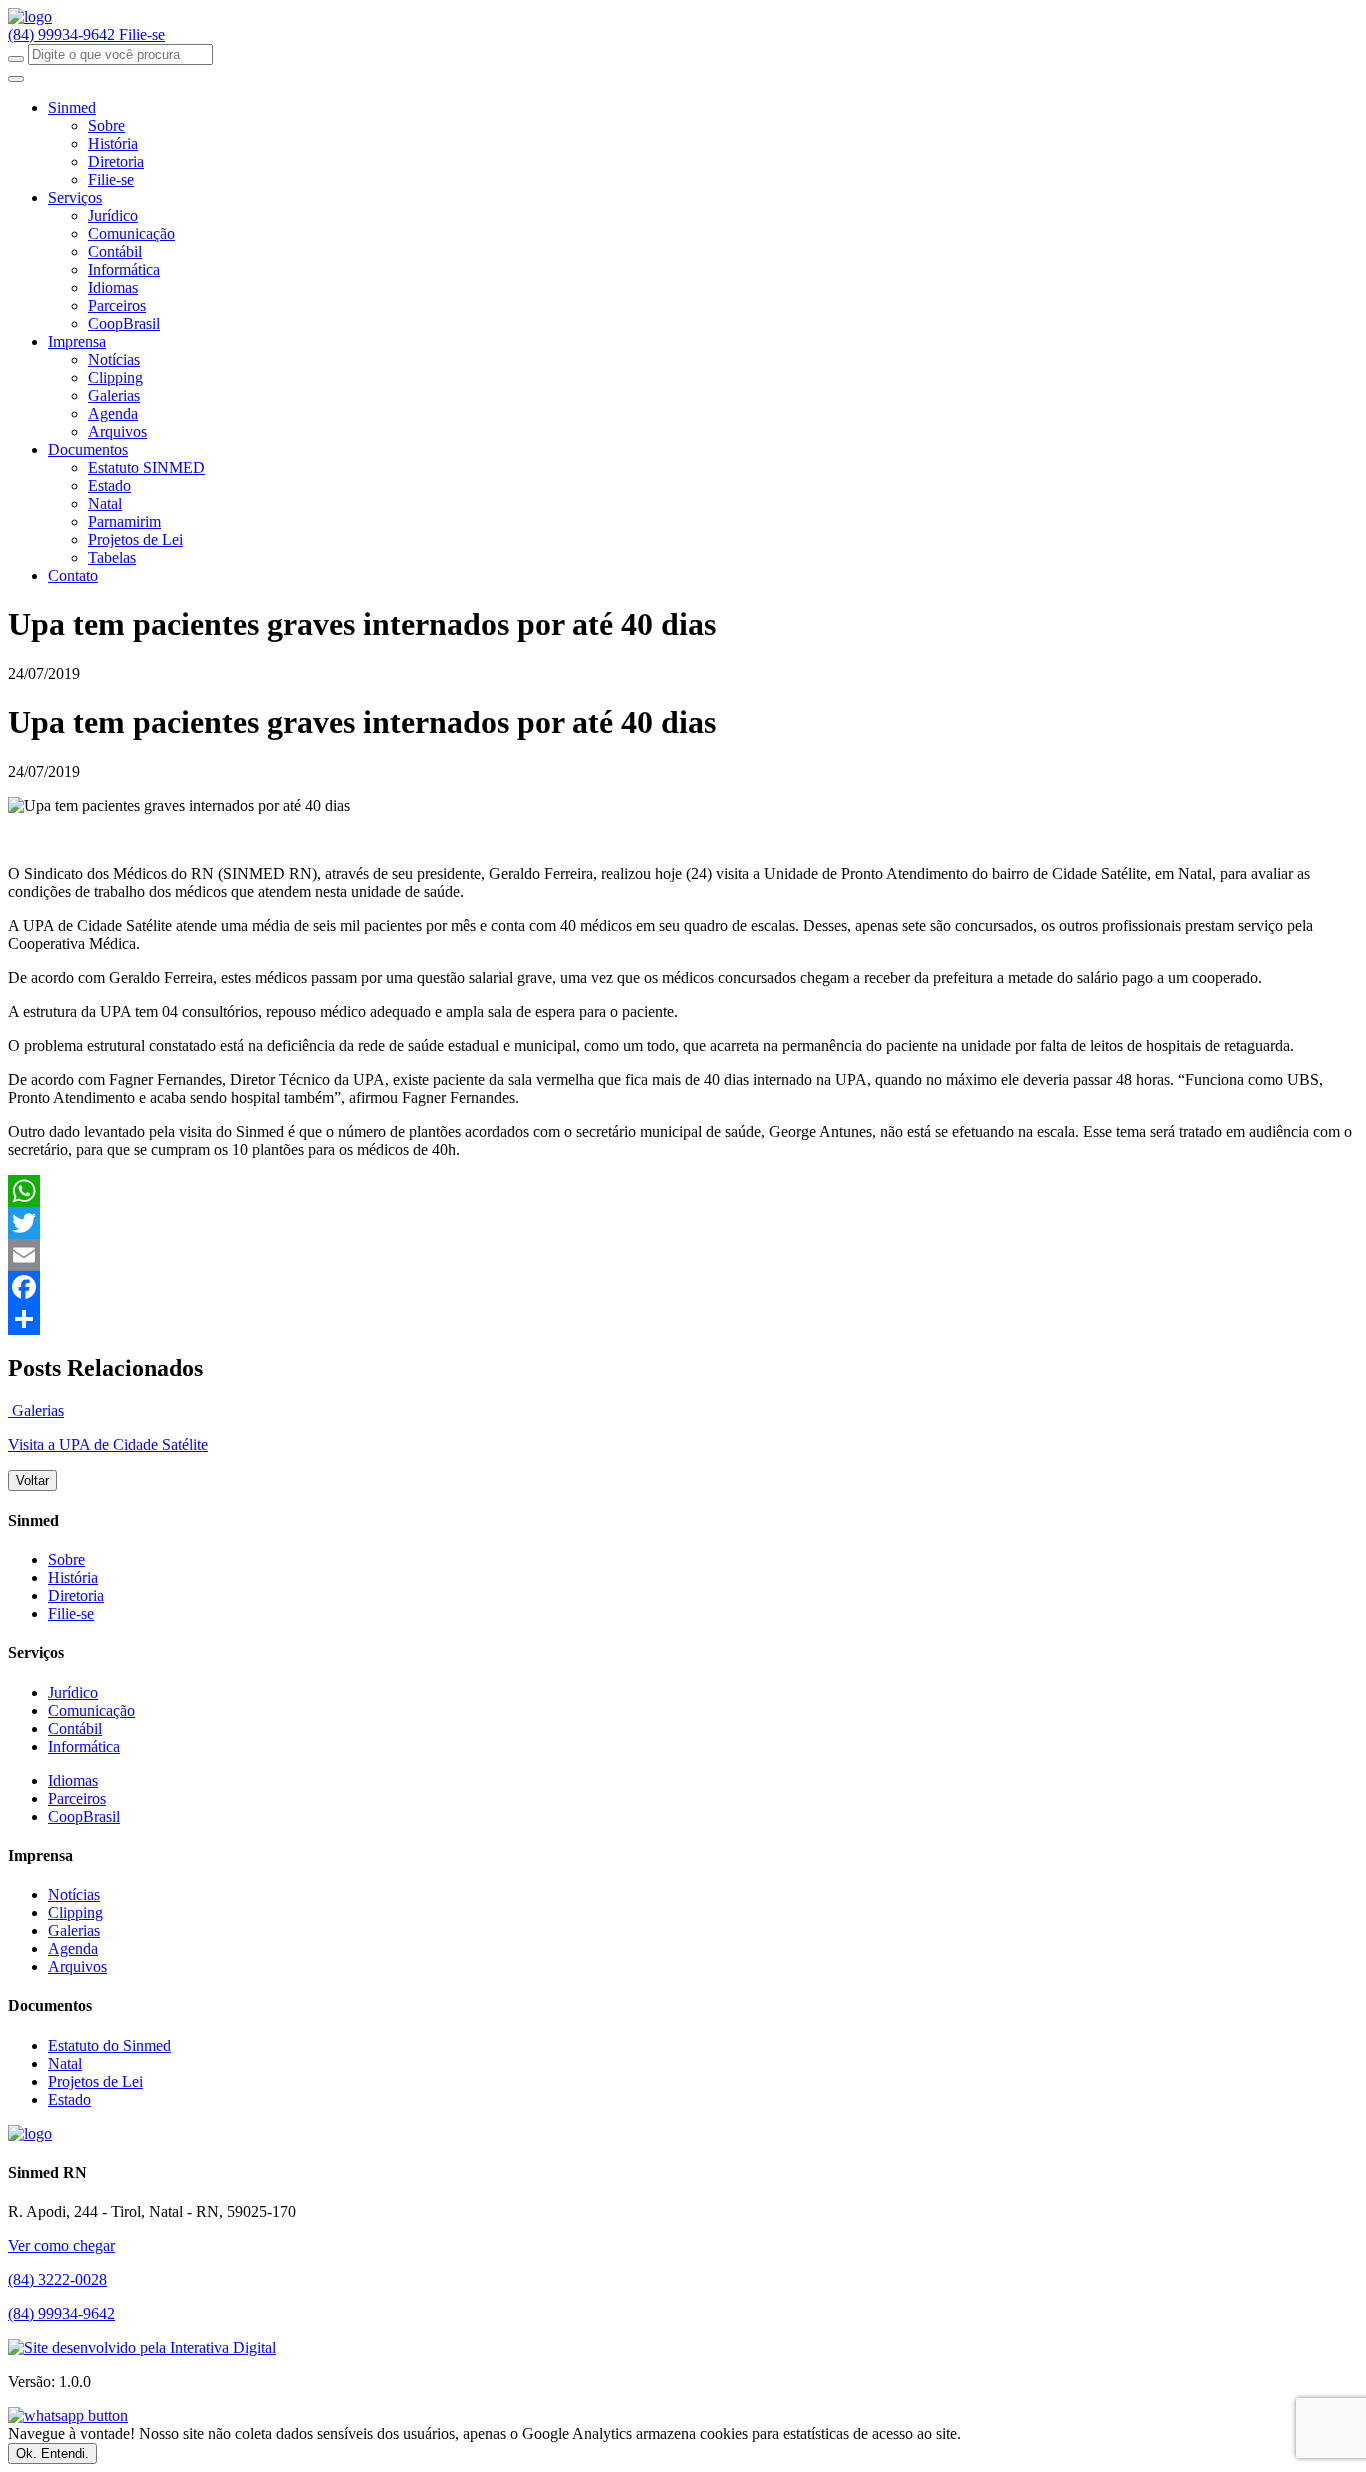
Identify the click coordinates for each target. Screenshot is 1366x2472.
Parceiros (117, 305)
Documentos (88, 449)
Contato (73, 575)
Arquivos (117, 431)
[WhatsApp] (683, 1191)
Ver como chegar (61, 2245)
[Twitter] (683, 1223)
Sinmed (72, 107)
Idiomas (113, 287)
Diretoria (116, 161)
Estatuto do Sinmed (109, 2045)
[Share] (683, 1319)
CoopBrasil (124, 323)
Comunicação (131, 233)
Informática (124, 269)
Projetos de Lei (135, 539)
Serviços (75, 197)
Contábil (115, 251)
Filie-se (142, 34)
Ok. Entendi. (52, 2453)
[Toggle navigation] (16, 79)
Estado (109, 485)
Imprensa (77, 341)
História (113, 143)
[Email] (683, 1255)
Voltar (32, 1480)
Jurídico (113, 215)
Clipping (115, 377)
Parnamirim (124, 521)
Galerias (114, 395)
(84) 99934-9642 (63, 34)
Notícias (114, 359)
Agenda (113, 413)
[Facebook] (683, 1287)
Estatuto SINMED (146, 467)
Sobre (106, 125)
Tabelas (112, 557)
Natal (105, 503)
